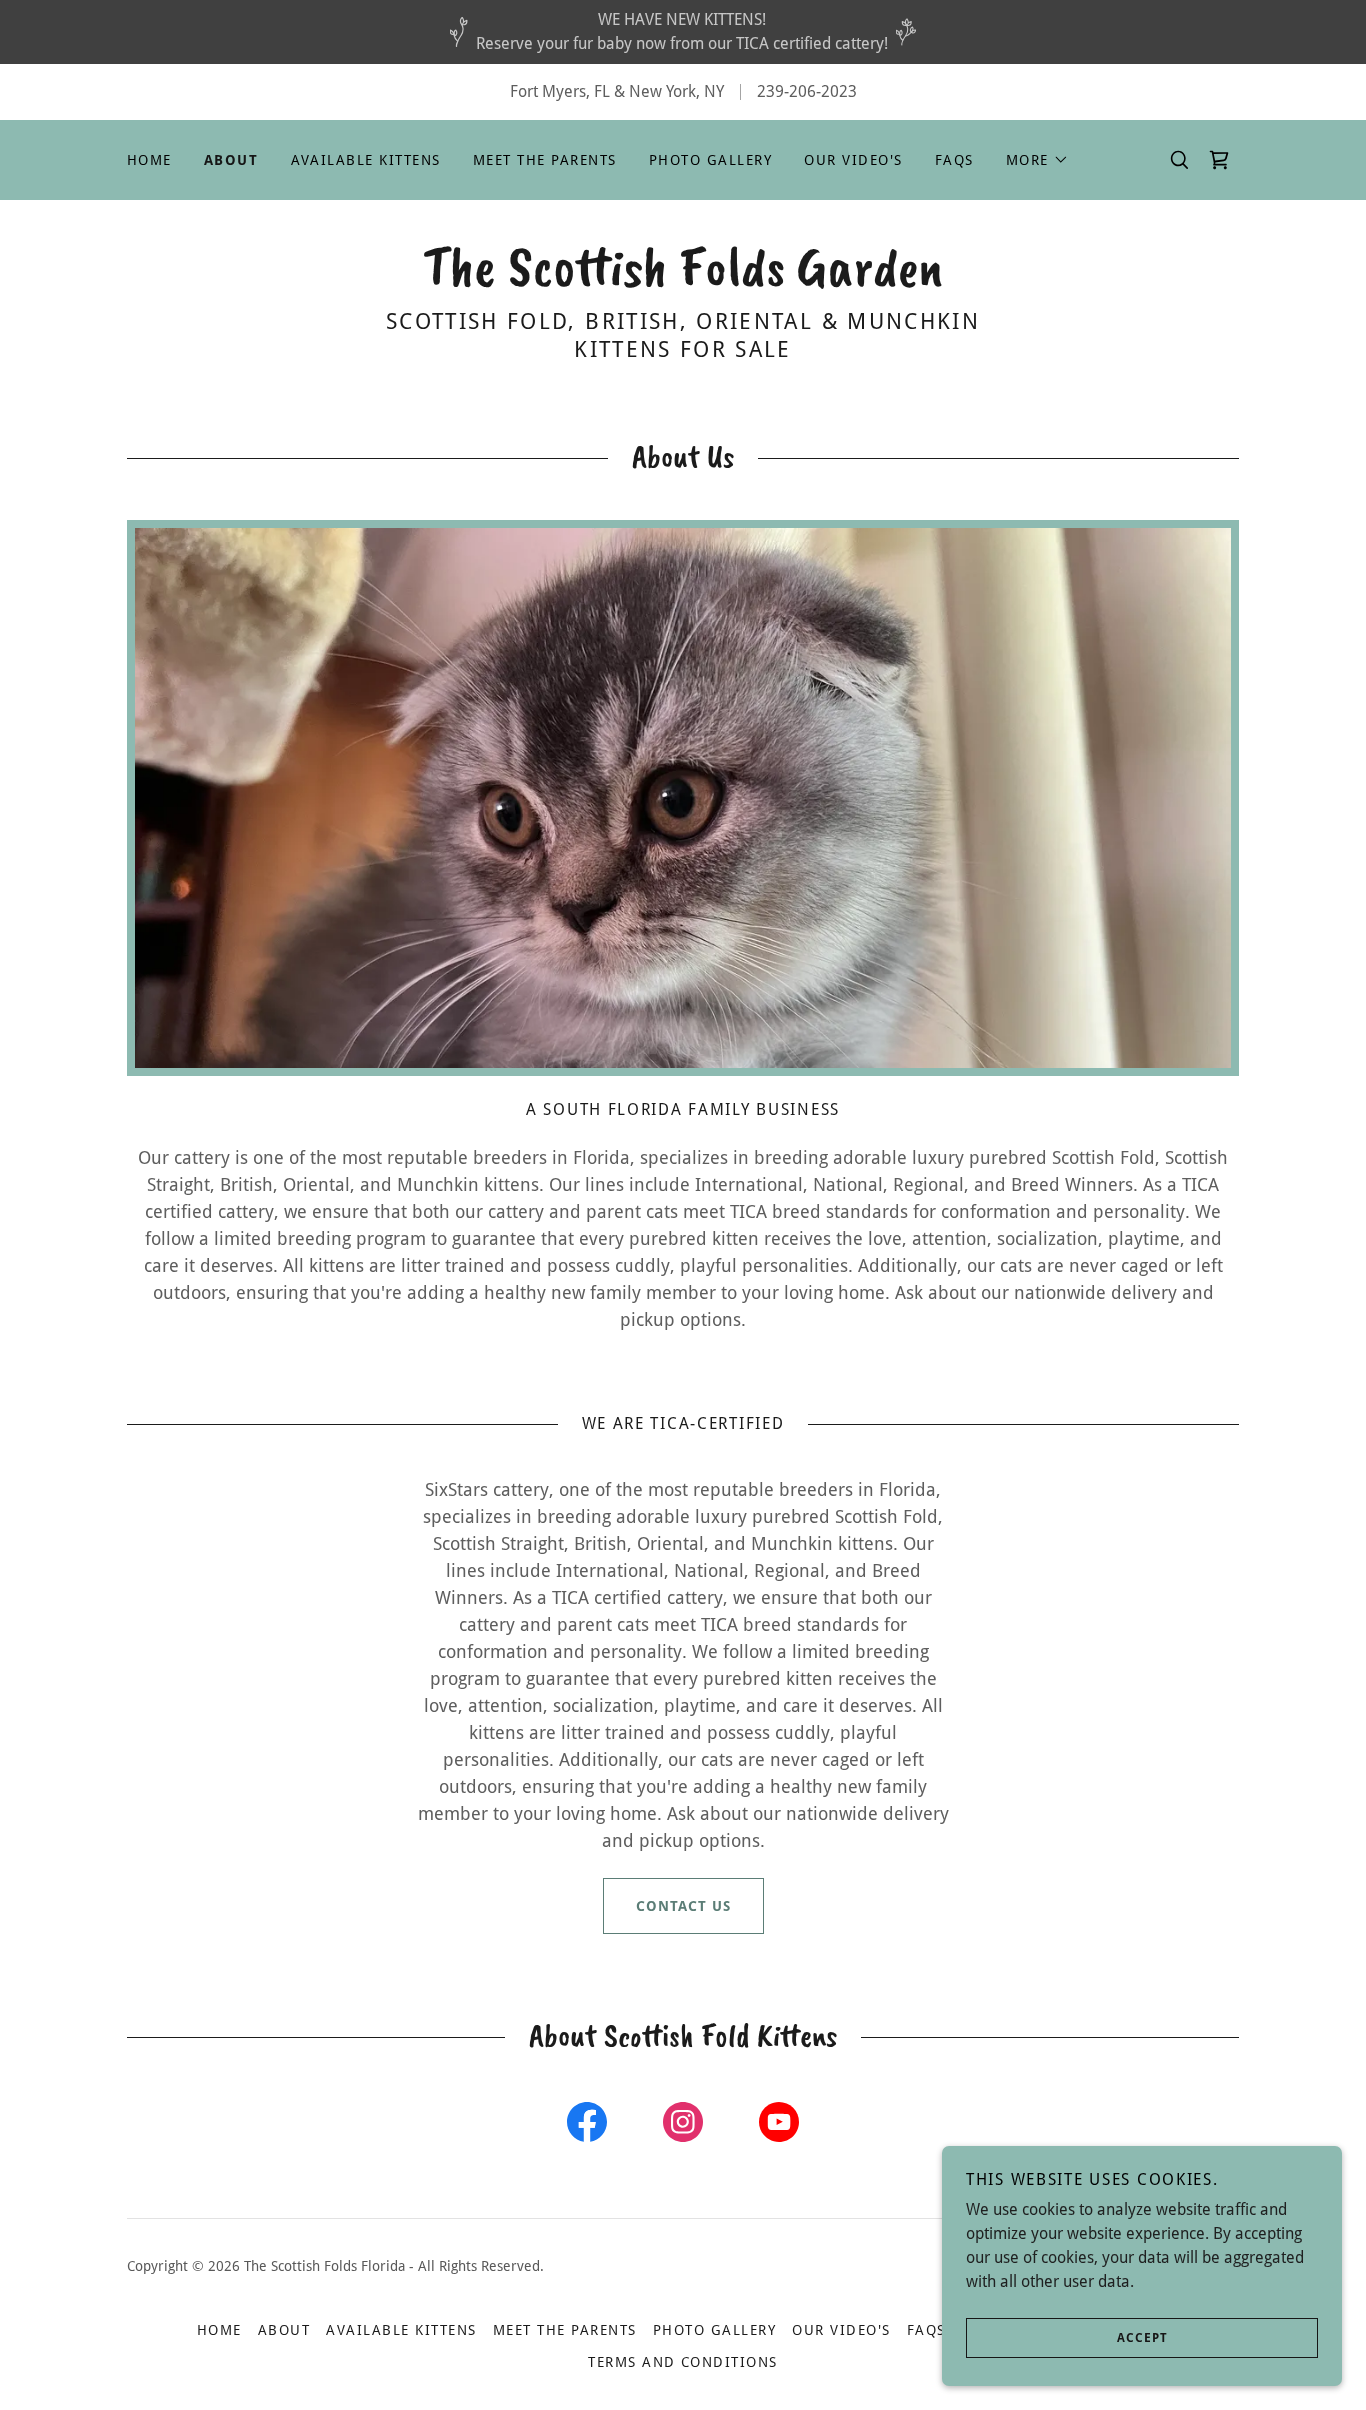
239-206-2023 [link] (807, 91)
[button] (1037, 160)
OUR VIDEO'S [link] (853, 160)
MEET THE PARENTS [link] (545, 160)
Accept (1142, 2338)
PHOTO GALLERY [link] (710, 160)
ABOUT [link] (231, 160)
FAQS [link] (954, 160)
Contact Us (683, 1906)
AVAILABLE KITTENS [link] (366, 160)
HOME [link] (149, 160)
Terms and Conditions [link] (683, 2362)
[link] (683, 279)
